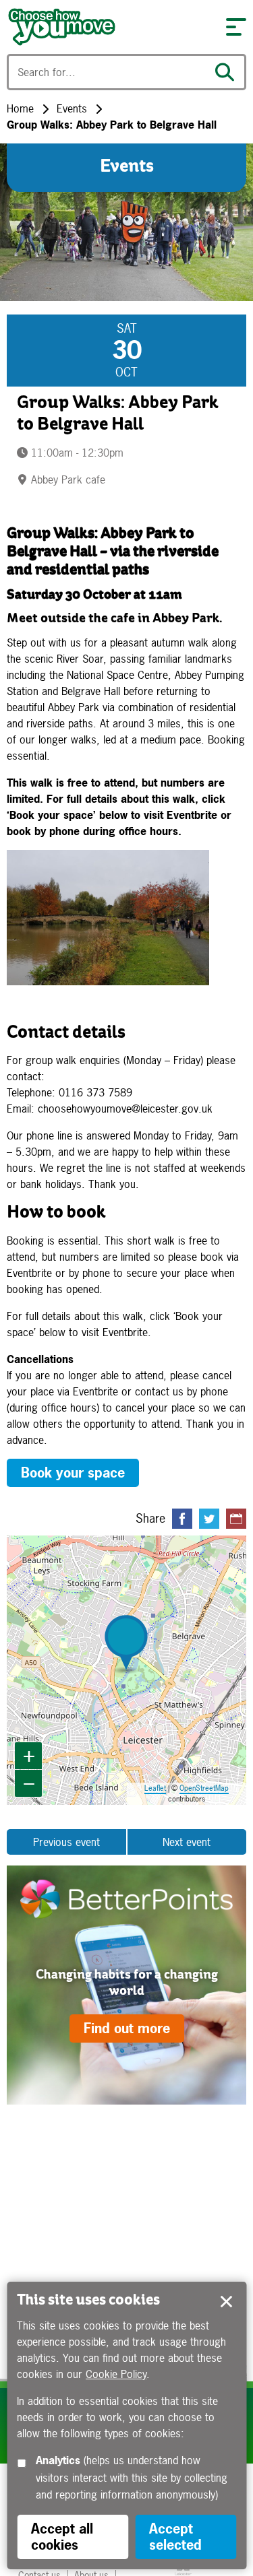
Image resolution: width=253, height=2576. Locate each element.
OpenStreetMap (204, 1788)
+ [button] (29, 1755)
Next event (187, 1842)
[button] (236, 27)
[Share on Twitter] (209, 1519)
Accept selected (226, 2302)
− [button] (29, 1783)
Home (20, 108)
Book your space (73, 1473)
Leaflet (155, 1788)
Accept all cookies (62, 2537)
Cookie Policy (116, 2374)
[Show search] (228, 72)
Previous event (66, 1842)
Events (72, 108)
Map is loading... (126, 1670)
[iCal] (236, 1519)
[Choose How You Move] (110, 27)
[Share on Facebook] (182, 1519)
